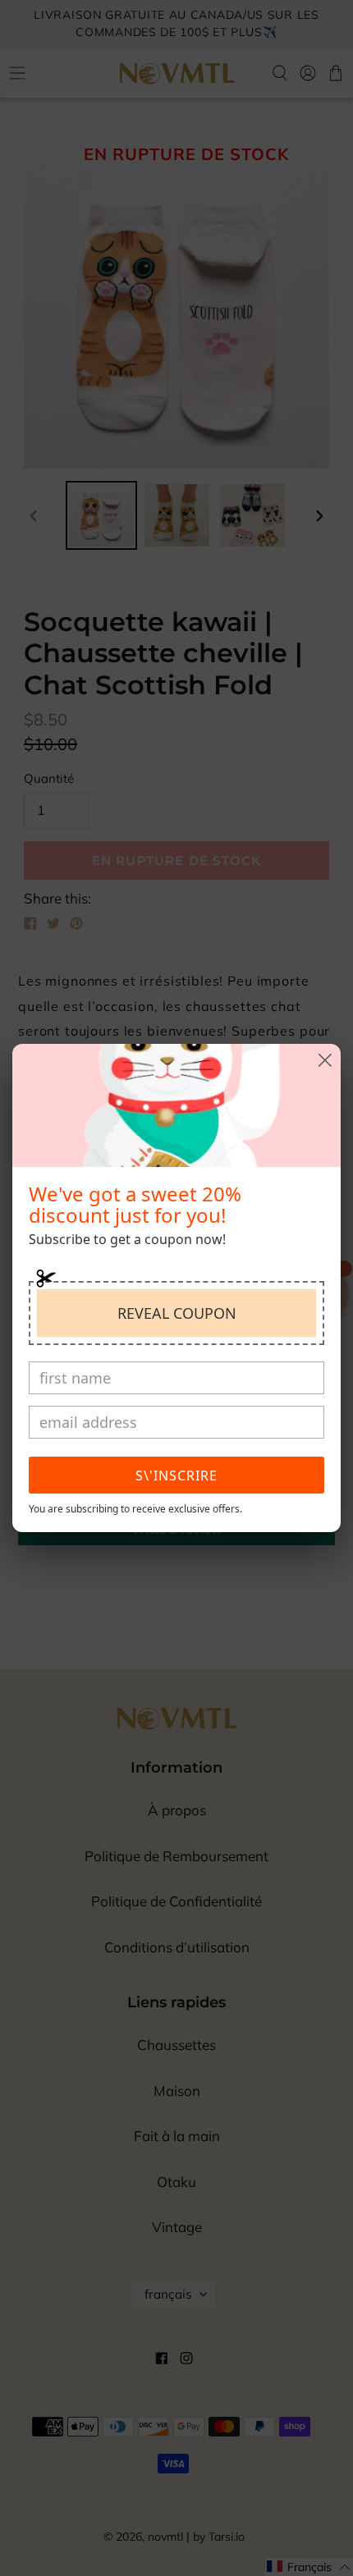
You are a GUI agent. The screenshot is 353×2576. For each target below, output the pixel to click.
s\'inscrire (176, 1476)
